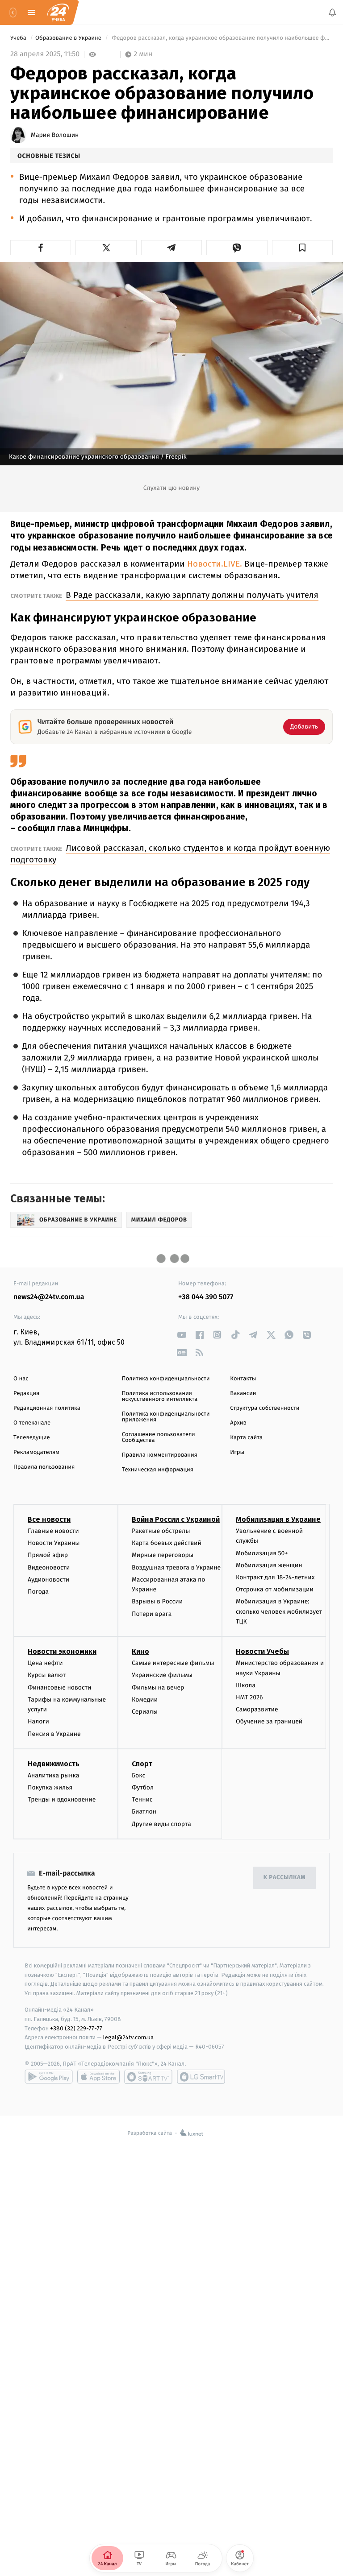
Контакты (243, 1379)
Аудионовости (48, 1580)
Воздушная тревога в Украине (176, 1568)
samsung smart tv (201, 2077)
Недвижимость (54, 1764)
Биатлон (144, 1812)
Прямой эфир (48, 1555)
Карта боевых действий (167, 1543)
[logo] (58, 12)
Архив (238, 1423)
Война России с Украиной (176, 1519)
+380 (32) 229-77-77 (76, 2028)
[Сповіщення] (332, 12)
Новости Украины (54, 1543)
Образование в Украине (69, 38)
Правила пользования (44, 1467)
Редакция (26, 1394)
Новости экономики (62, 1652)
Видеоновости (49, 1568)
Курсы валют (47, 1675)
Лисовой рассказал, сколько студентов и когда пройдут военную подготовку (170, 854)
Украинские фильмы (162, 1675)
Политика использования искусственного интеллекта (160, 1396)
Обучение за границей (269, 1722)
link (182, 1335)
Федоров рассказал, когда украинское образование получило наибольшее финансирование (222, 38)
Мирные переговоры (163, 1555)
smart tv (148, 2077)
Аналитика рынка (54, 1775)
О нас (21, 1379)
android (49, 2077)
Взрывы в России (157, 1602)
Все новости (49, 1519)
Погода (38, 1592)
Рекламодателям (36, 1452)
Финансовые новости (59, 1688)
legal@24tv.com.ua (128, 2038)
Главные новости (53, 1531)
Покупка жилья (50, 1787)
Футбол (143, 1787)
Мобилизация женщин (269, 1565)
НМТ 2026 (249, 1697)
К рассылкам (284, 1878)
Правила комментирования (160, 1455)
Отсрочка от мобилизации (275, 1589)
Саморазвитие (257, 1710)
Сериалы (145, 1712)
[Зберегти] (302, 248)
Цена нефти (45, 1663)
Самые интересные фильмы (173, 1663)
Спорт (142, 1764)
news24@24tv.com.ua (49, 1297)
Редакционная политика (47, 1408)
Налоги (38, 1722)
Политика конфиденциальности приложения (166, 1417)
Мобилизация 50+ (262, 1553)
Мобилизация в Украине (278, 1519)
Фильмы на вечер (158, 1688)
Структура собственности (265, 1408)
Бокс (138, 1775)
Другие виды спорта (161, 1824)
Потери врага (152, 1614)
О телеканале (32, 1423)
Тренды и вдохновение (62, 1800)
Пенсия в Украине (54, 1734)
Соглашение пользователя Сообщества (159, 1437)
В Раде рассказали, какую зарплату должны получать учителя (192, 595)
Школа (246, 1685)
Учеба (19, 38)
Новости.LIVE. (213, 564)
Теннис (142, 1800)
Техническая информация (158, 1470)
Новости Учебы (262, 1652)
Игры (237, 1452)
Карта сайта (246, 1438)
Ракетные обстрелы (161, 1531)
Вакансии (243, 1394)
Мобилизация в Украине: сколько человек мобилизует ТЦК (279, 1612)
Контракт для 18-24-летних (275, 1577)
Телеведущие (32, 1438)
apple (98, 2077)
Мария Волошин (55, 135)
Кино (140, 1652)
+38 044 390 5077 (206, 1297)
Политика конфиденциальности (166, 1379)
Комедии (145, 1700)
